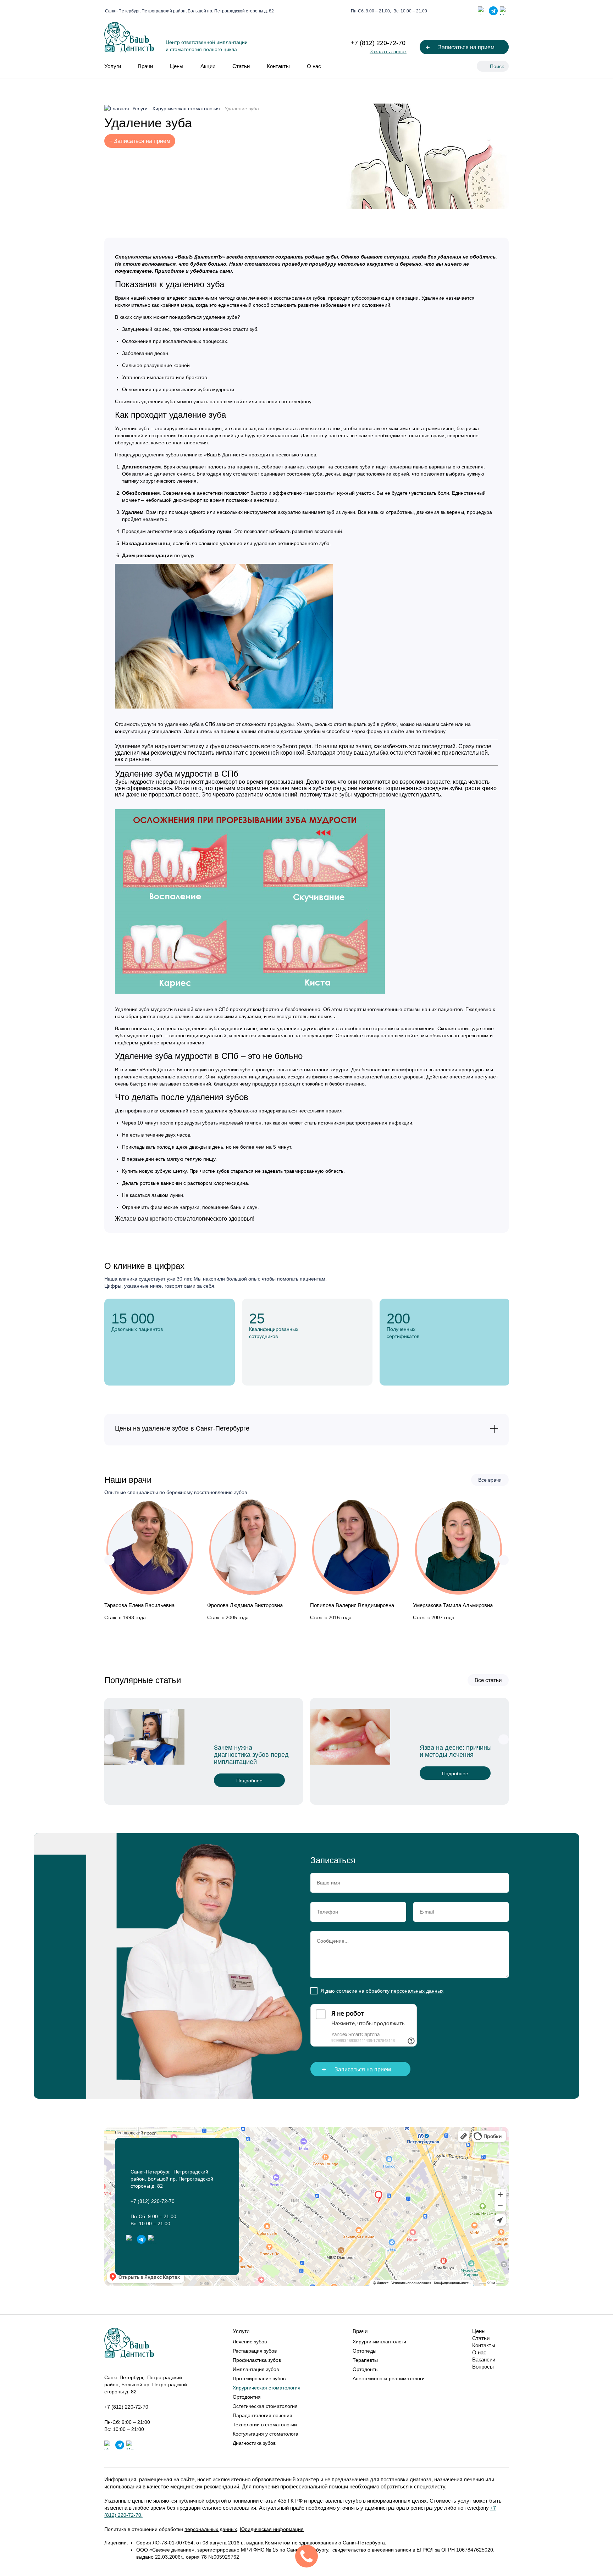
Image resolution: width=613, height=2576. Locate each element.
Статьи (241, 66)
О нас (314, 66)
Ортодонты (366, 2369)
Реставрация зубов (255, 2351)
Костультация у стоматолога (266, 2434)
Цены (177, 66)
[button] (109, 1560)
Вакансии (484, 2360)
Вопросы (483, 2367)
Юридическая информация (272, 2529)
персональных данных (417, 1991)
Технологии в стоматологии (265, 2425)
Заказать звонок (388, 51)
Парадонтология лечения (263, 2415)
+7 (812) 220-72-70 (378, 43)
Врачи (145, 66)
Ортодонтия (247, 2397)
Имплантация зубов (256, 2369)
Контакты (278, 66)
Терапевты (365, 2360)
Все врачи (490, 1480)
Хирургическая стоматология (267, 2388)
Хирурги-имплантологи (379, 2342)
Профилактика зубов (257, 2360)
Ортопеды (365, 2351)
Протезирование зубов (259, 2378)
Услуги (113, 66)
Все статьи (488, 1680)
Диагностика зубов (254, 2443)
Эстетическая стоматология (265, 2406)
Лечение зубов (250, 2342)
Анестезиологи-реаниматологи (389, 2378)
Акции (208, 66)
